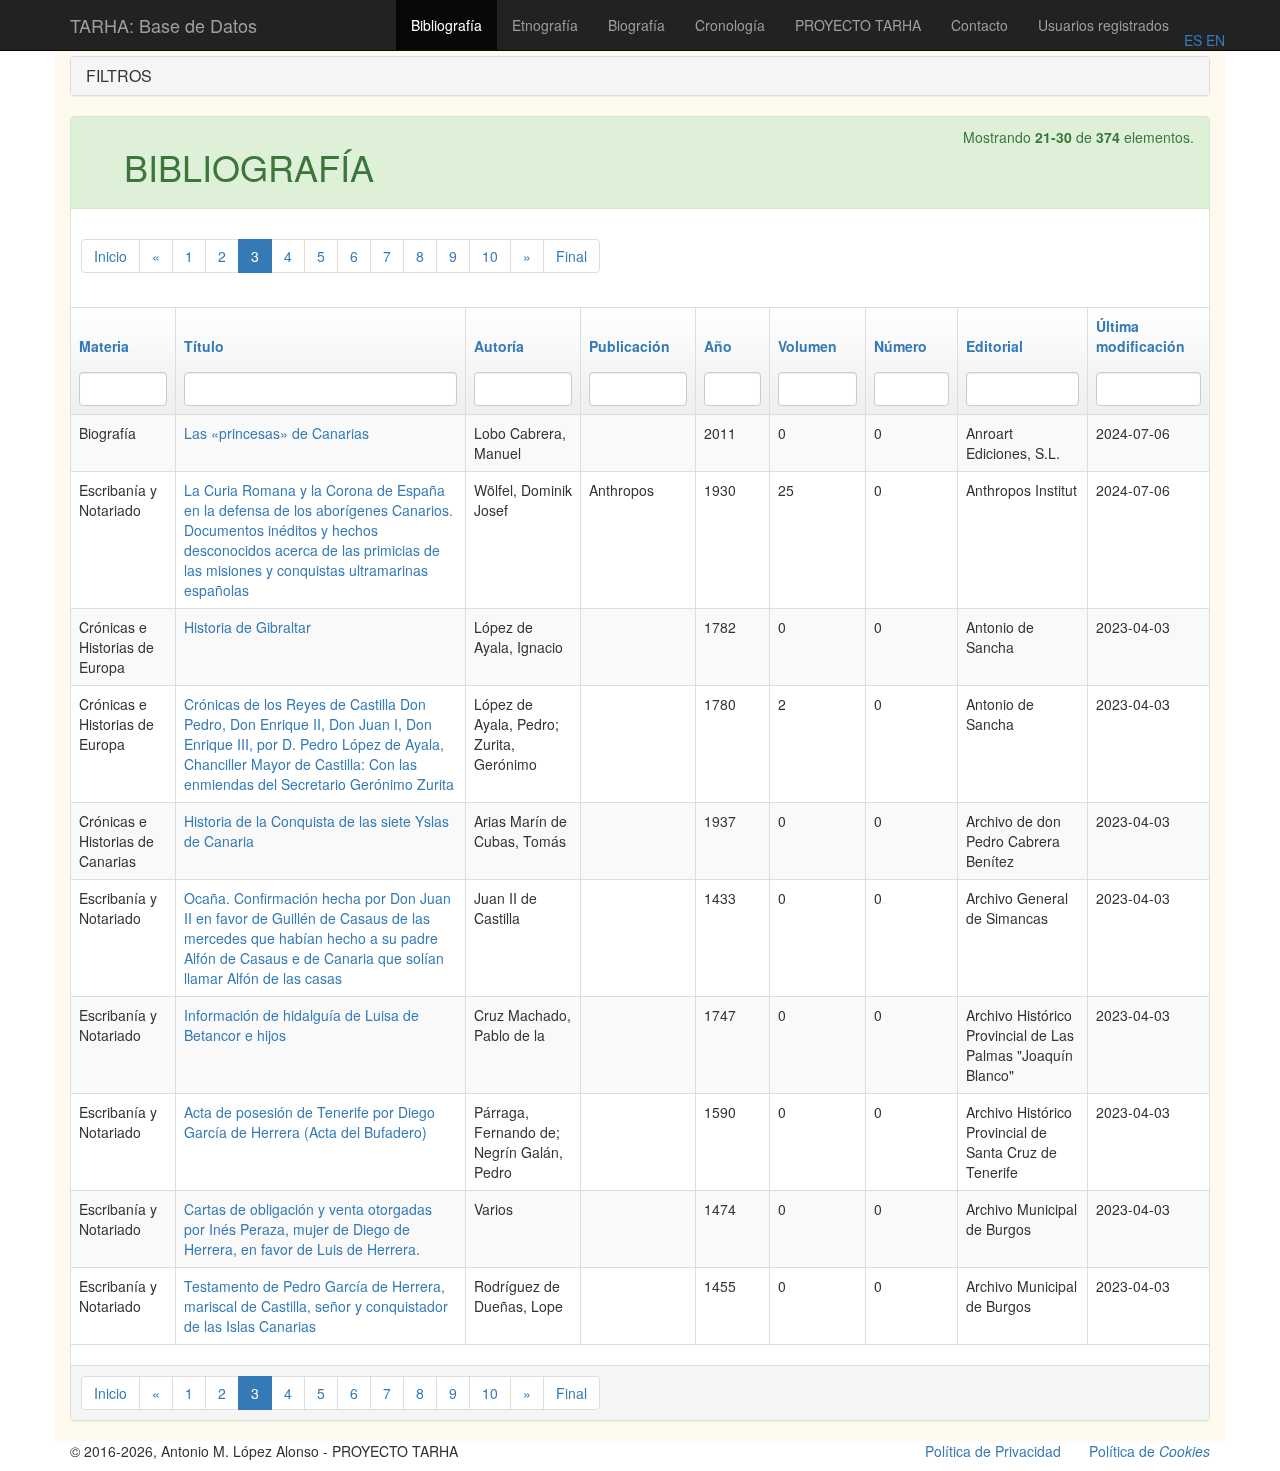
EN (1213, 40)
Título (204, 346)
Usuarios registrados (1103, 25)
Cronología (730, 25)
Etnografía (545, 25)
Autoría (499, 346)
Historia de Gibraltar (247, 627)
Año (718, 346)
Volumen (807, 346)
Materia (104, 346)
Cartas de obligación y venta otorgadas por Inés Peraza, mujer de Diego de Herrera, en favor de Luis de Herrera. (308, 1229)
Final (571, 256)
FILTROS (119, 75)
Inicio (110, 256)
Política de (1149, 1451)
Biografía (636, 25)
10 (490, 256)
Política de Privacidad (993, 1451)
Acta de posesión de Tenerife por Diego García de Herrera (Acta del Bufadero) (309, 1122)
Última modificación (1140, 336)
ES (1193, 40)
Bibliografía (446, 25)
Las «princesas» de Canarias (276, 433)
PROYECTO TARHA (858, 25)
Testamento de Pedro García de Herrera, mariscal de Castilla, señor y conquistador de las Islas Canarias (316, 1306)
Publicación (629, 346)
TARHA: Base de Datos (163, 25)
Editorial (994, 346)
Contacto (979, 25)
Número (900, 346)
